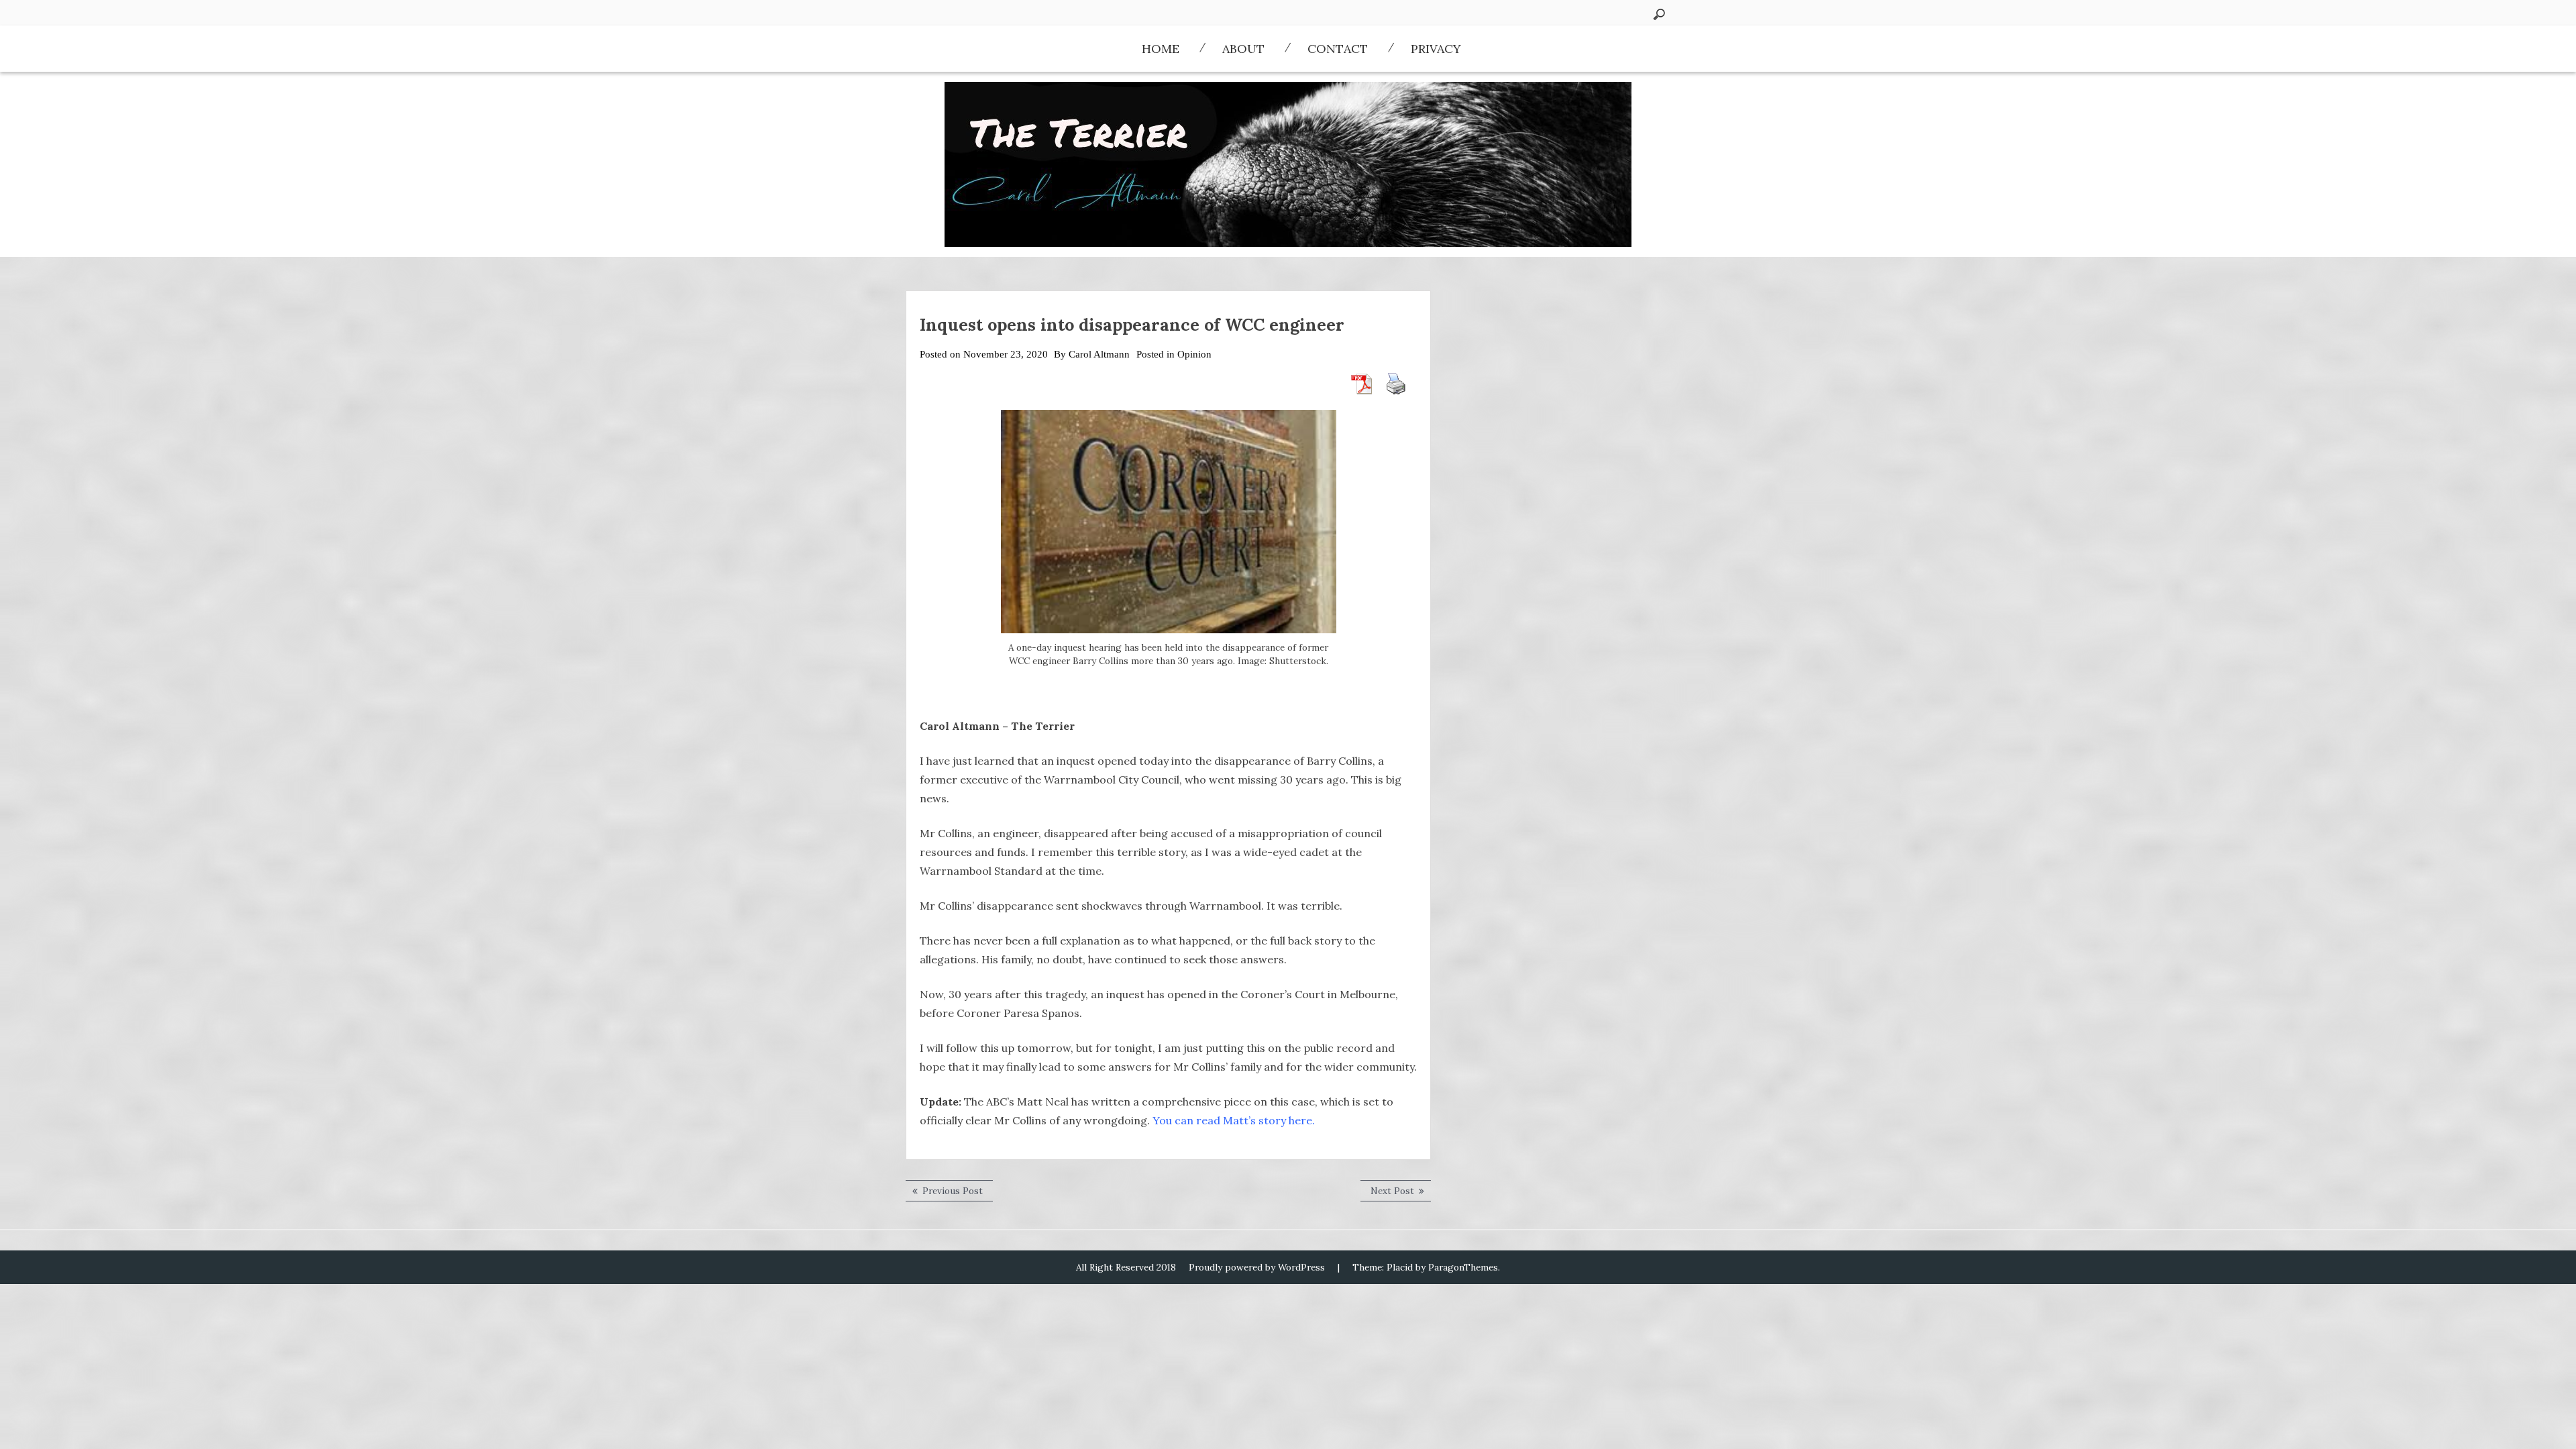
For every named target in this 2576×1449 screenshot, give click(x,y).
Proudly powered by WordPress (1257, 1267)
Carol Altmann (1099, 354)
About (1243, 49)
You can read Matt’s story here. (1235, 1120)
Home (1161, 49)
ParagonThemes (1463, 1267)
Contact (1338, 49)
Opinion (1194, 354)
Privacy (1436, 49)
